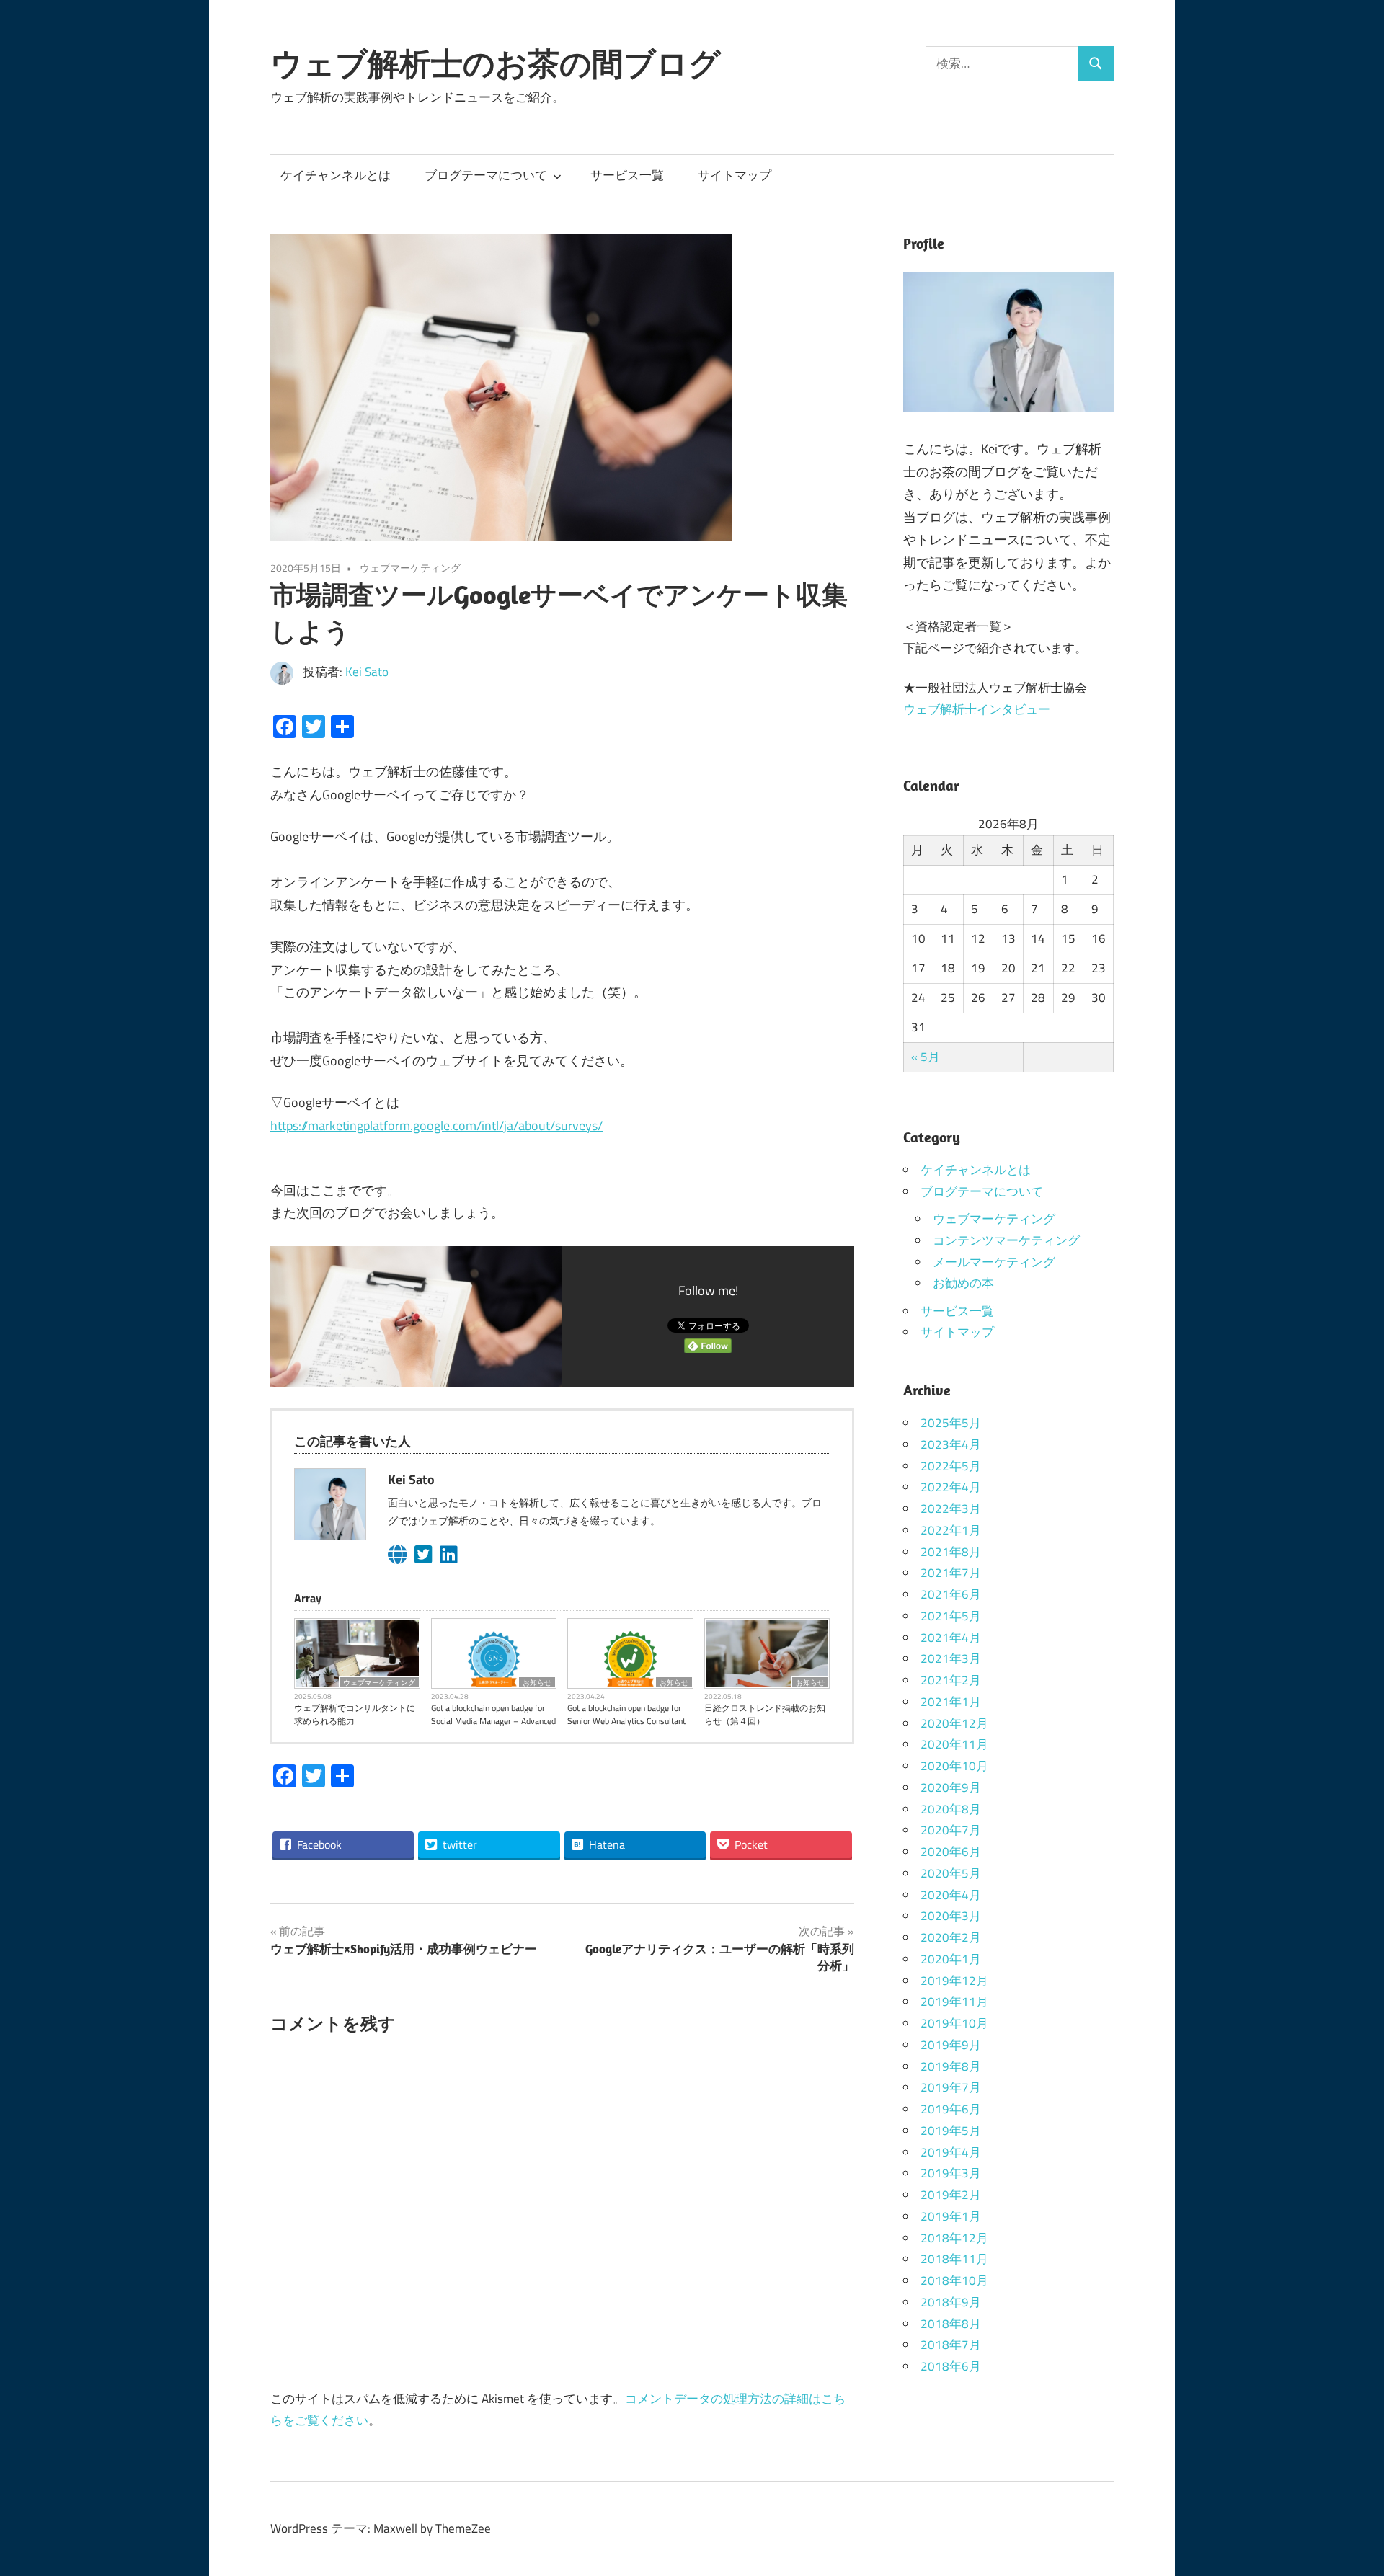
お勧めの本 (963, 1283)
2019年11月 (954, 2002)
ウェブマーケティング (410, 568)
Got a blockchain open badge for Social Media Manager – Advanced (493, 1715)
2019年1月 (951, 2216)
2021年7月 (951, 1573)
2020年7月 (951, 1830)
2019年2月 (951, 2195)
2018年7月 (951, 2345)
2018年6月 (951, 2366)
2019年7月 (951, 2087)
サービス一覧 (627, 175)
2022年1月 (951, 1530)
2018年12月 (954, 2238)
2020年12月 (954, 1723)
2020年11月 (954, 1744)
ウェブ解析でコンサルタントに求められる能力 (355, 1715)
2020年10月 (954, 1766)
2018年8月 (951, 2324)
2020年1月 (951, 1959)
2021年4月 (951, 1638)
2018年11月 (954, 2259)
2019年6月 (951, 2109)
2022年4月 (951, 1487)
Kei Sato (367, 672)
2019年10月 (954, 2023)
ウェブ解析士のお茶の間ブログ (496, 63)
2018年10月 (954, 2280)
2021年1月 (951, 1702)
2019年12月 (954, 1981)
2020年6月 (951, 1852)
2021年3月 (951, 1658)
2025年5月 (951, 1423)
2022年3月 (951, 1509)
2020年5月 (951, 1873)
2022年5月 (951, 1466)
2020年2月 (951, 1937)
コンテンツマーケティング (1006, 1240)
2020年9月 (951, 1787)
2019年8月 (951, 2066)
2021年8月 (951, 1552)
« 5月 (926, 1057)
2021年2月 (951, 1680)
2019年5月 (951, 2131)
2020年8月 (951, 1809)
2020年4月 (951, 1895)
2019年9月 (951, 2045)
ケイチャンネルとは (336, 175)
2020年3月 (951, 1916)
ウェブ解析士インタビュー (977, 709)
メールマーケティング (994, 1262)
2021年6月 (951, 1594)
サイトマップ (735, 175)
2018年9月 (951, 2302)
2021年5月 (951, 1616)
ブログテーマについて (486, 175)
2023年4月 (951, 1444)
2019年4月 (951, 2152)
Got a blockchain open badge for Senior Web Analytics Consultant (626, 1715)
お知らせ (537, 1682)
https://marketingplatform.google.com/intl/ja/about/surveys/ (436, 1125)
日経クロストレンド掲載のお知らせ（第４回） (765, 1715)
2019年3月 (951, 2173)
